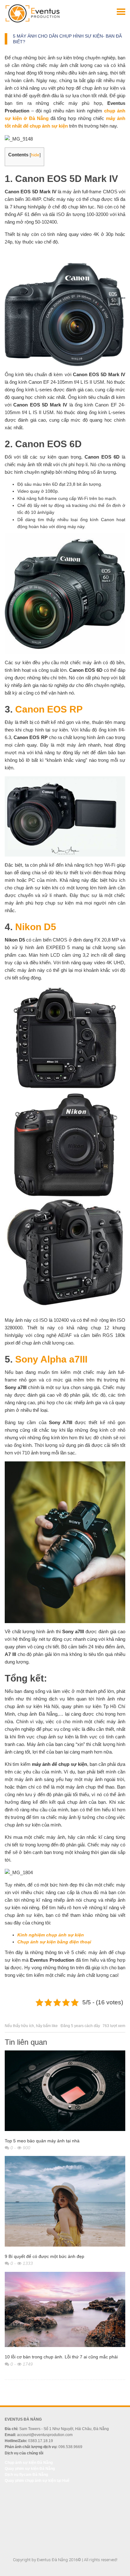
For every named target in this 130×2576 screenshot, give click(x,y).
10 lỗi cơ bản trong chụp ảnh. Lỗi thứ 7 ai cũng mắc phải (61, 2357)
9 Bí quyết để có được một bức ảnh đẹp (44, 2256)
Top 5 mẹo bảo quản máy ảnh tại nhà (42, 2141)
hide (35, 155)
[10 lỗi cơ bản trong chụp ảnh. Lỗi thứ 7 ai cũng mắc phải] (65, 2311)
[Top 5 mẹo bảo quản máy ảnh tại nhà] (65, 2092)
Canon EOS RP (49, 709)
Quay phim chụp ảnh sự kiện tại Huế (37, 2481)
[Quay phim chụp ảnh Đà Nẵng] (32, 13)
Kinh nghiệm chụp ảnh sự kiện (51, 1935)
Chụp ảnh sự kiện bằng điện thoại (55, 1942)
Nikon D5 (36, 927)
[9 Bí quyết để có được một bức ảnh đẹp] (65, 2203)
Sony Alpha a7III (51, 1359)
